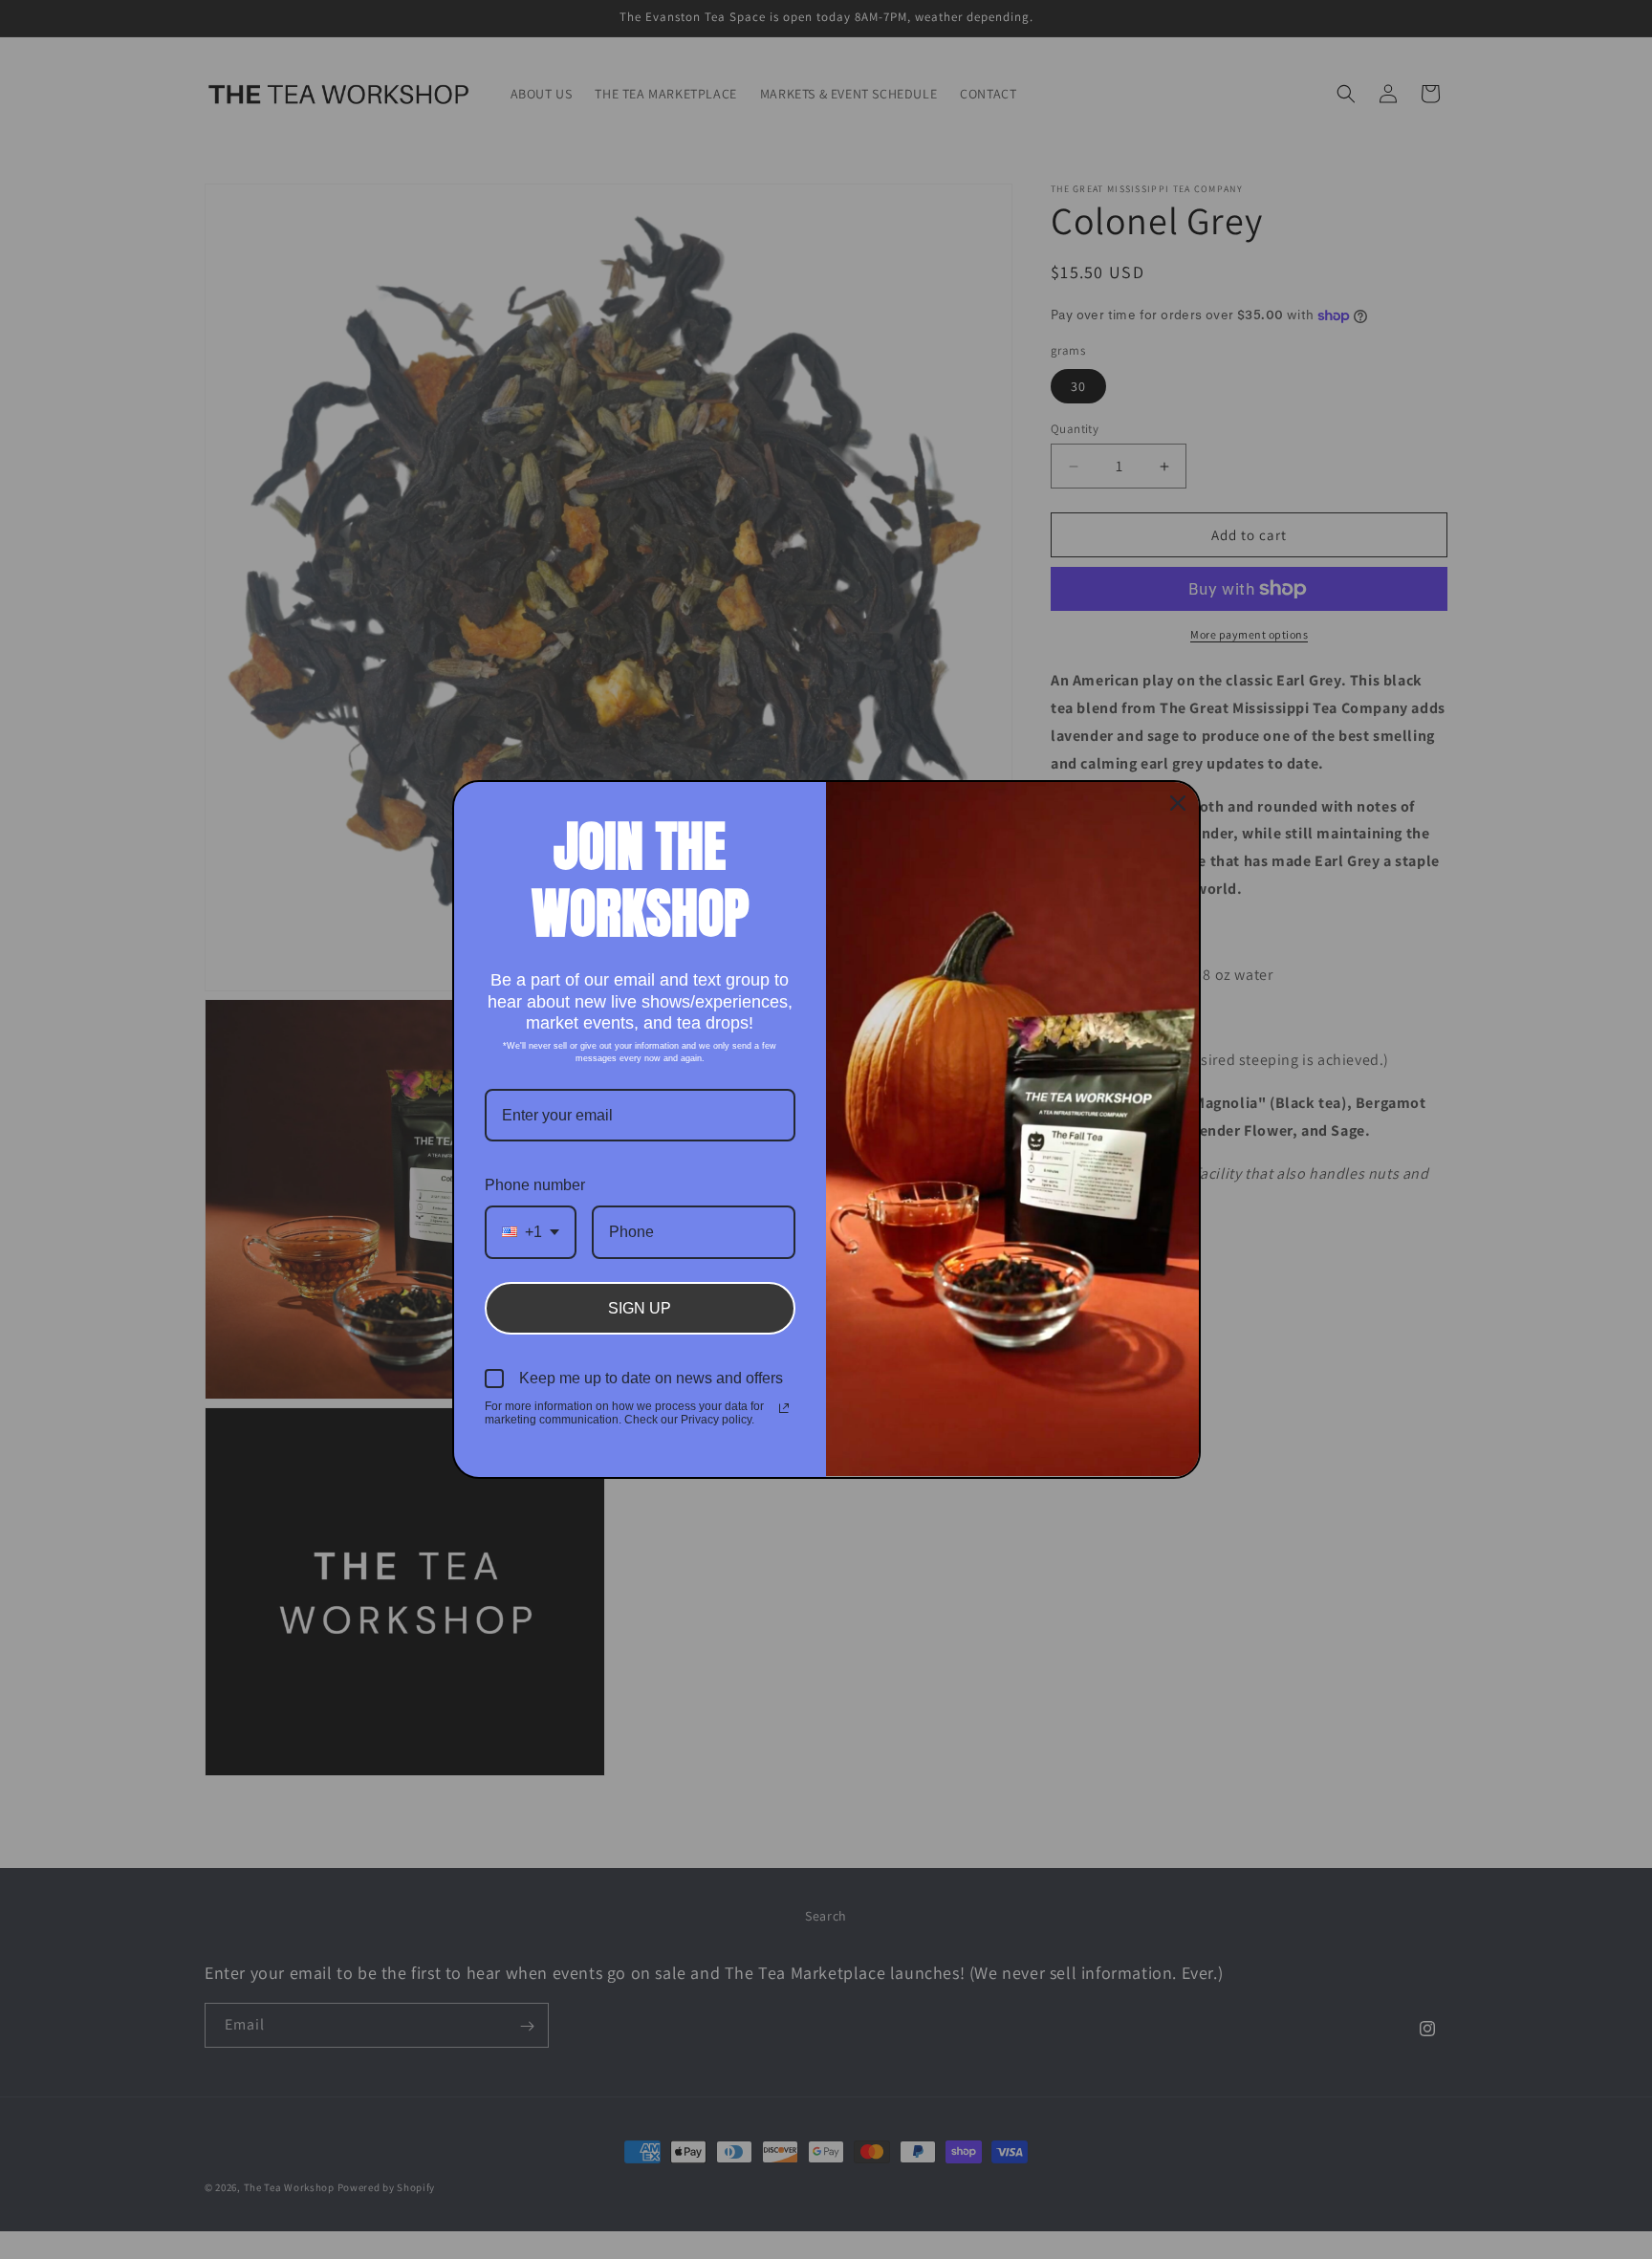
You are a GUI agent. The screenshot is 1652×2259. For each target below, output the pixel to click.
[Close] (1178, 803)
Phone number (535, 1185)
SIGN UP (640, 1308)
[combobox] (531, 1232)
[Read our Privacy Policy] (784, 1408)
